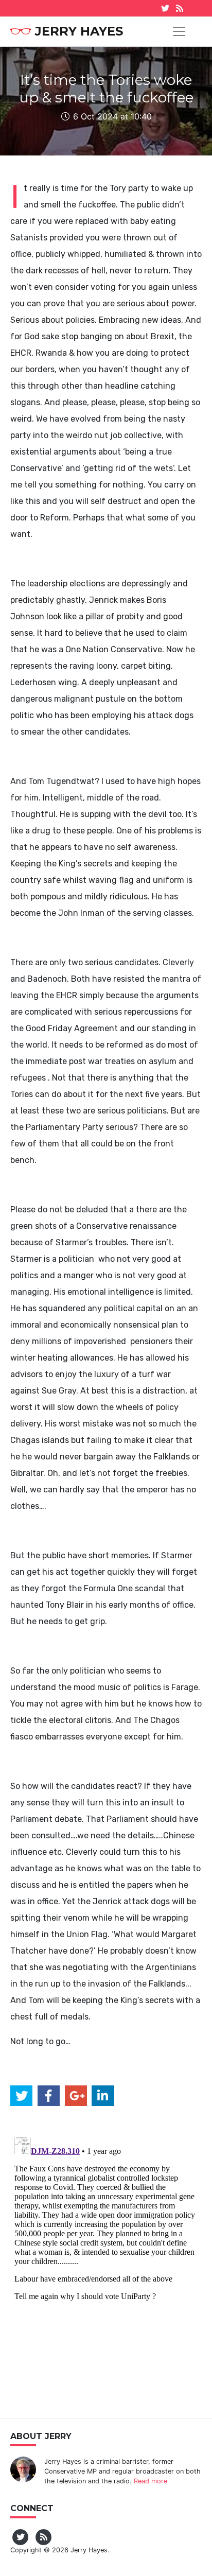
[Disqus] (106, 2262)
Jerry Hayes (79, 31)
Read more (151, 2481)
